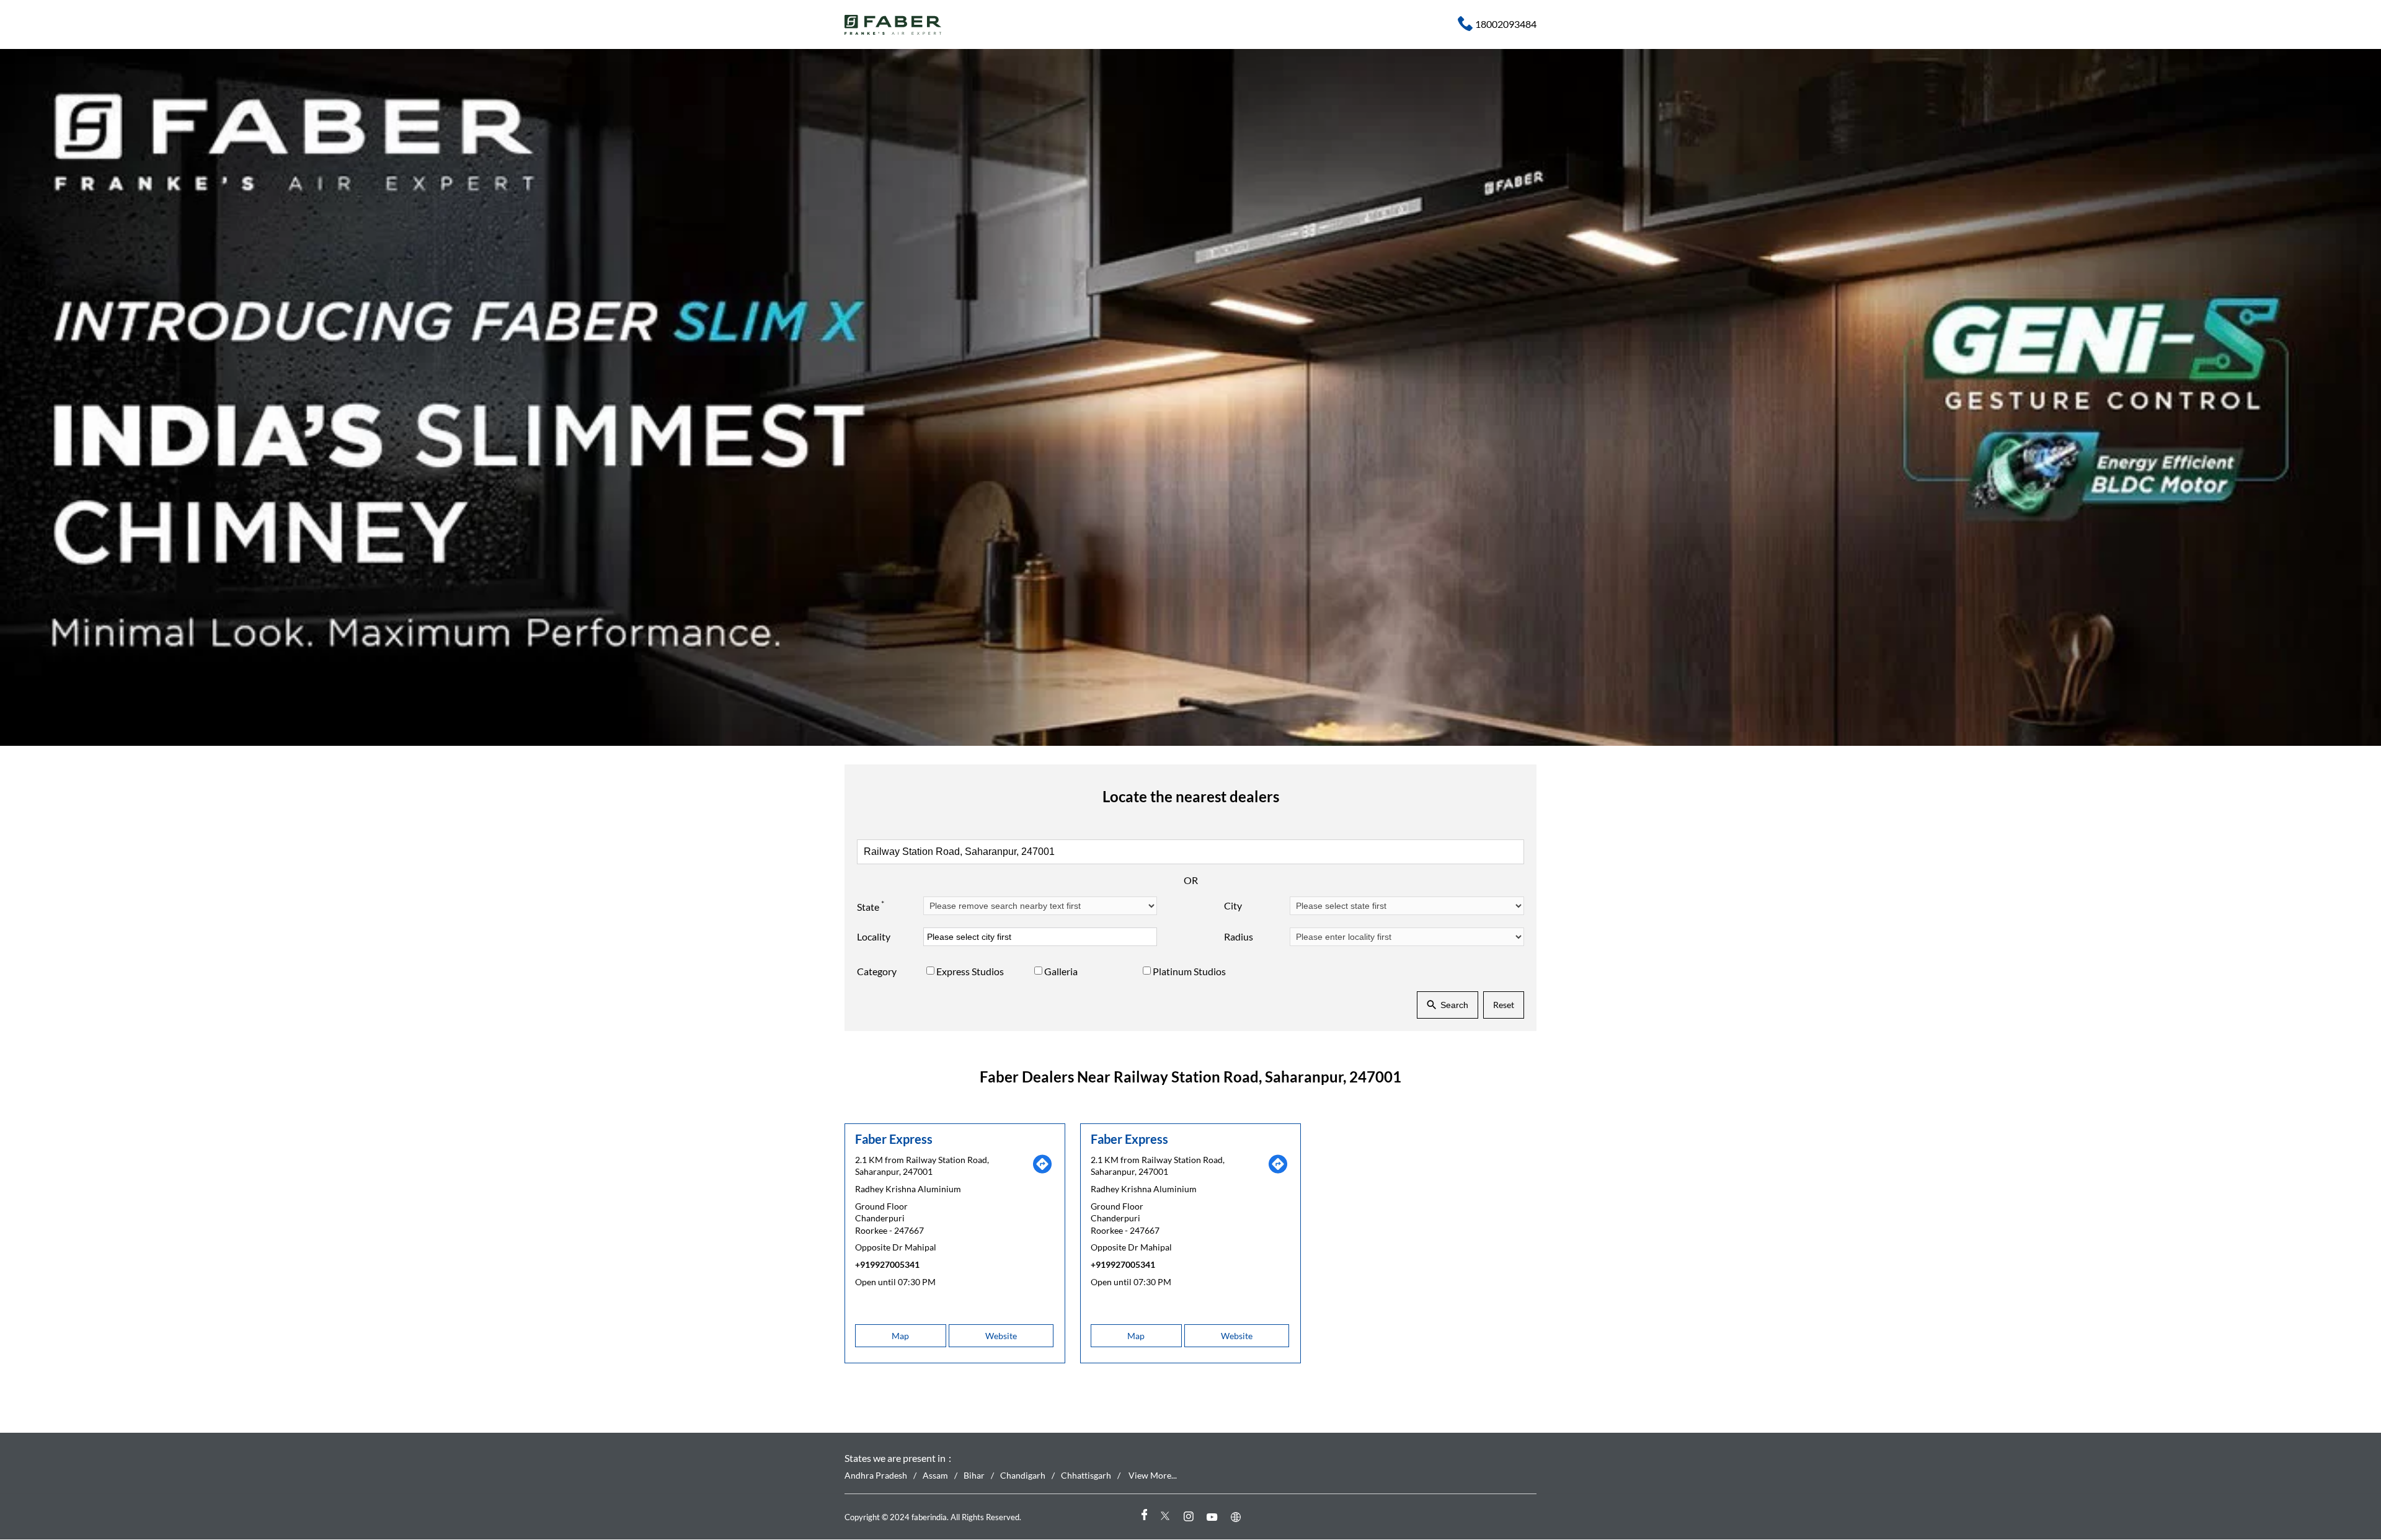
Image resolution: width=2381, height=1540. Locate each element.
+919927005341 (887, 1264)
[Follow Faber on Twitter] (1167, 1517)
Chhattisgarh (1086, 1476)
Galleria (1061, 972)
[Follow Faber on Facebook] (1143, 1517)
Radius (1239, 937)
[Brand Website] (1238, 1517)
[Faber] (893, 25)
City (1233, 906)
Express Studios (970, 972)
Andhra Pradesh (876, 1476)
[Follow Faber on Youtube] (1214, 1517)
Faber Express (894, 1139)
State (871, 906)
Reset (1504, 1005)
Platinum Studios (1189, 972)
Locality (874, 937)
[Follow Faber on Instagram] (1190, 1517)
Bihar (974, 1476)
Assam (935, 1476)
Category (877, 972)
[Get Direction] (1042, 1171)
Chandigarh (1023, 1476)
